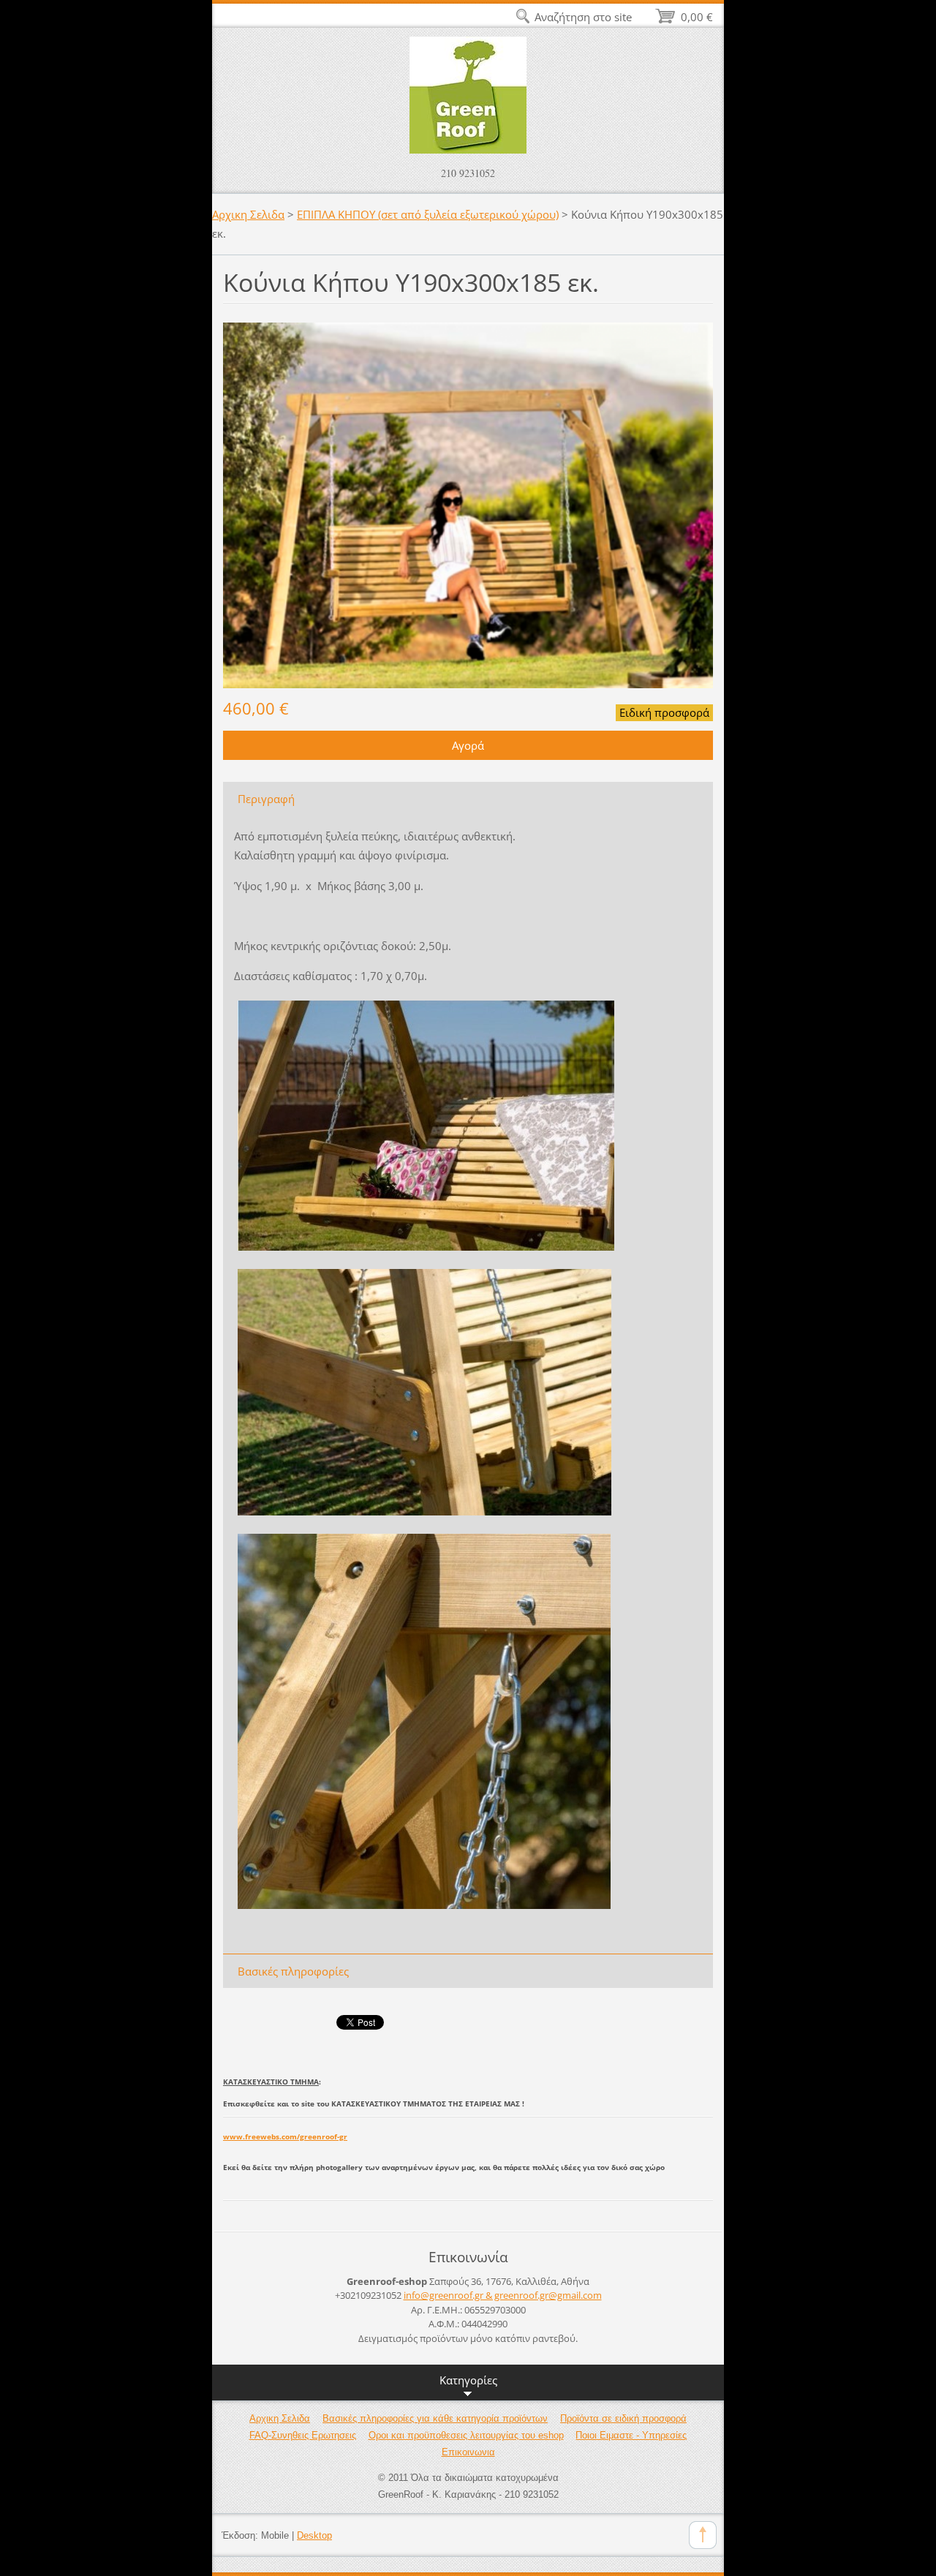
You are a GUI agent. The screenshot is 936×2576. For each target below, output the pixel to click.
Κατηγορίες (468, 2380)
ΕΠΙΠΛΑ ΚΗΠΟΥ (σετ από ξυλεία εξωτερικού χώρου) (428, 214)
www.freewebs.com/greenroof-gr (285, 2136)
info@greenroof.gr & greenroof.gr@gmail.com (503, 2295)
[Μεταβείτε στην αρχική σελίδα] (468, 102)
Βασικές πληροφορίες (293, 1971)
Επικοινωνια (468, 2452)
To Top (703, 2535)
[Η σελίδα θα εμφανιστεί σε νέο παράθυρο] (468, 504)
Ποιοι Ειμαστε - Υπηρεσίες (631, 2435)
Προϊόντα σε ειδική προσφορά (623, 2418)
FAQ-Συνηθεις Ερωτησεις (303, 2435)
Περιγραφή (266, 799)
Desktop (314, 2535)
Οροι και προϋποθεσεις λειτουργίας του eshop (466, 2435)
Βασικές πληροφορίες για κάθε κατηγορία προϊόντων (435, 2418)
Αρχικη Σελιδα (248, 214)
